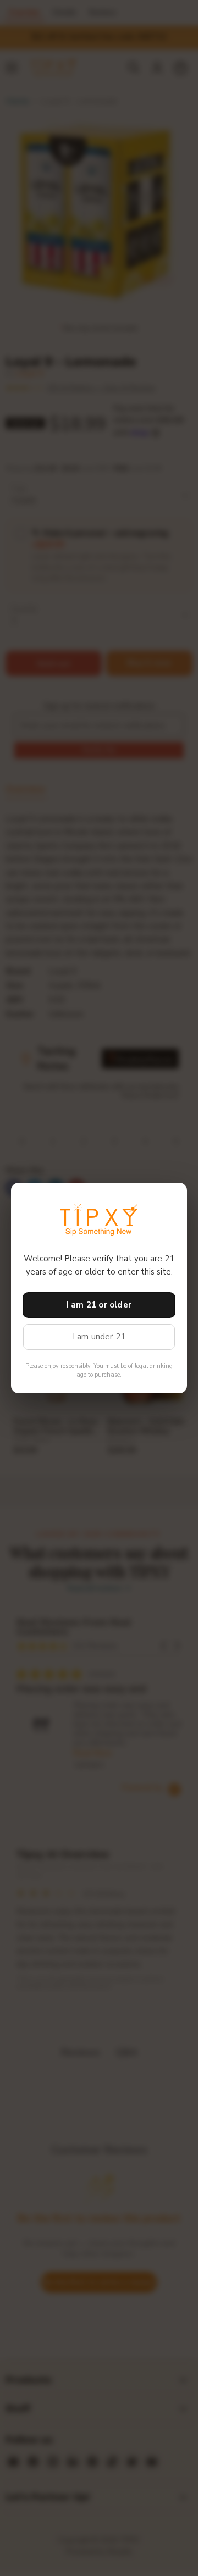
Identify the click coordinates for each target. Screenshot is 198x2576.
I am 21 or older (99, 1305)
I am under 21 (99, 1337)
